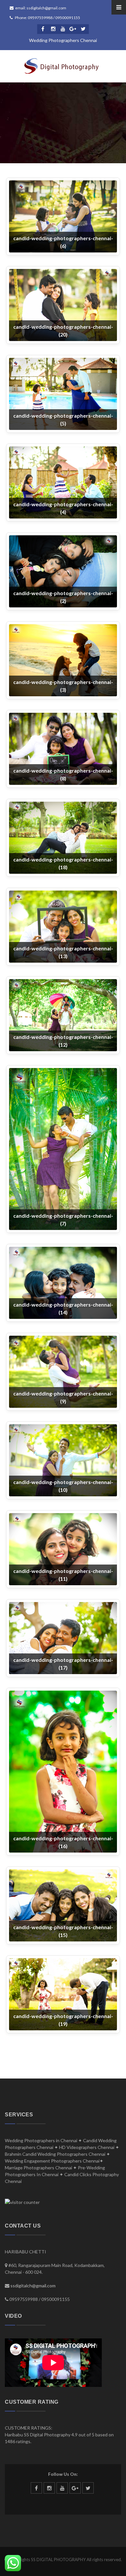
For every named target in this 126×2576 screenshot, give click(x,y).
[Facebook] (43, 29)
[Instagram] (53, 29)
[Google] (73, 29)
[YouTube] (63, 29)
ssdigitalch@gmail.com (33, 2286)
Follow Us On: (63, 2474)
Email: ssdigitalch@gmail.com (41, 8)
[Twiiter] (83, 29)
